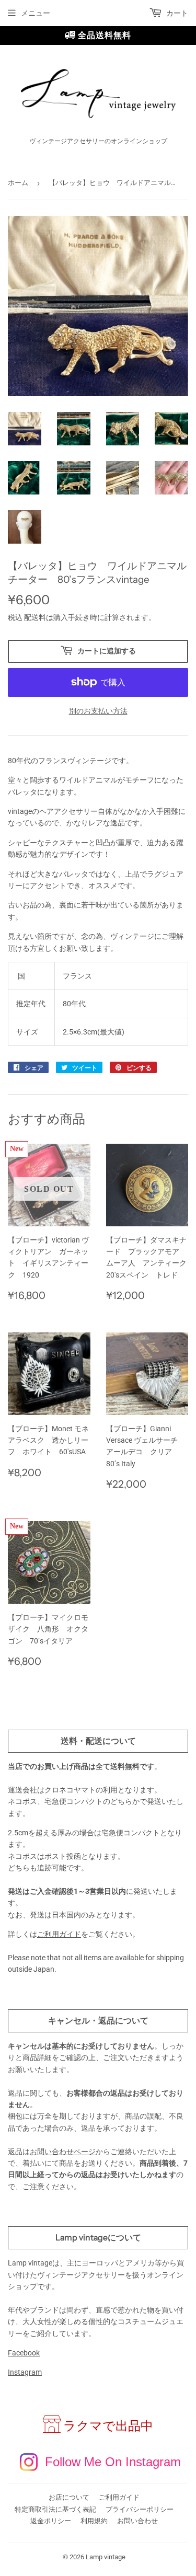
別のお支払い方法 (98, 711)
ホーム (18, 183)
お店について (69, 2497)
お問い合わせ (137, 2521)
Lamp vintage (106, 2557)
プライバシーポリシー (140, 2509)
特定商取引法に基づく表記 (55, 2509)
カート (176, 13)
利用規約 (94, 2521)
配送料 (35, 617)
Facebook (24, 2353)
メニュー (36, 13)
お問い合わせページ (63, 2152)
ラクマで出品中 (108, 2426)
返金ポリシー (51, 2521)
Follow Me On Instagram (113, 2462)
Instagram (25, 2372)
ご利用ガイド (59, 1934)
